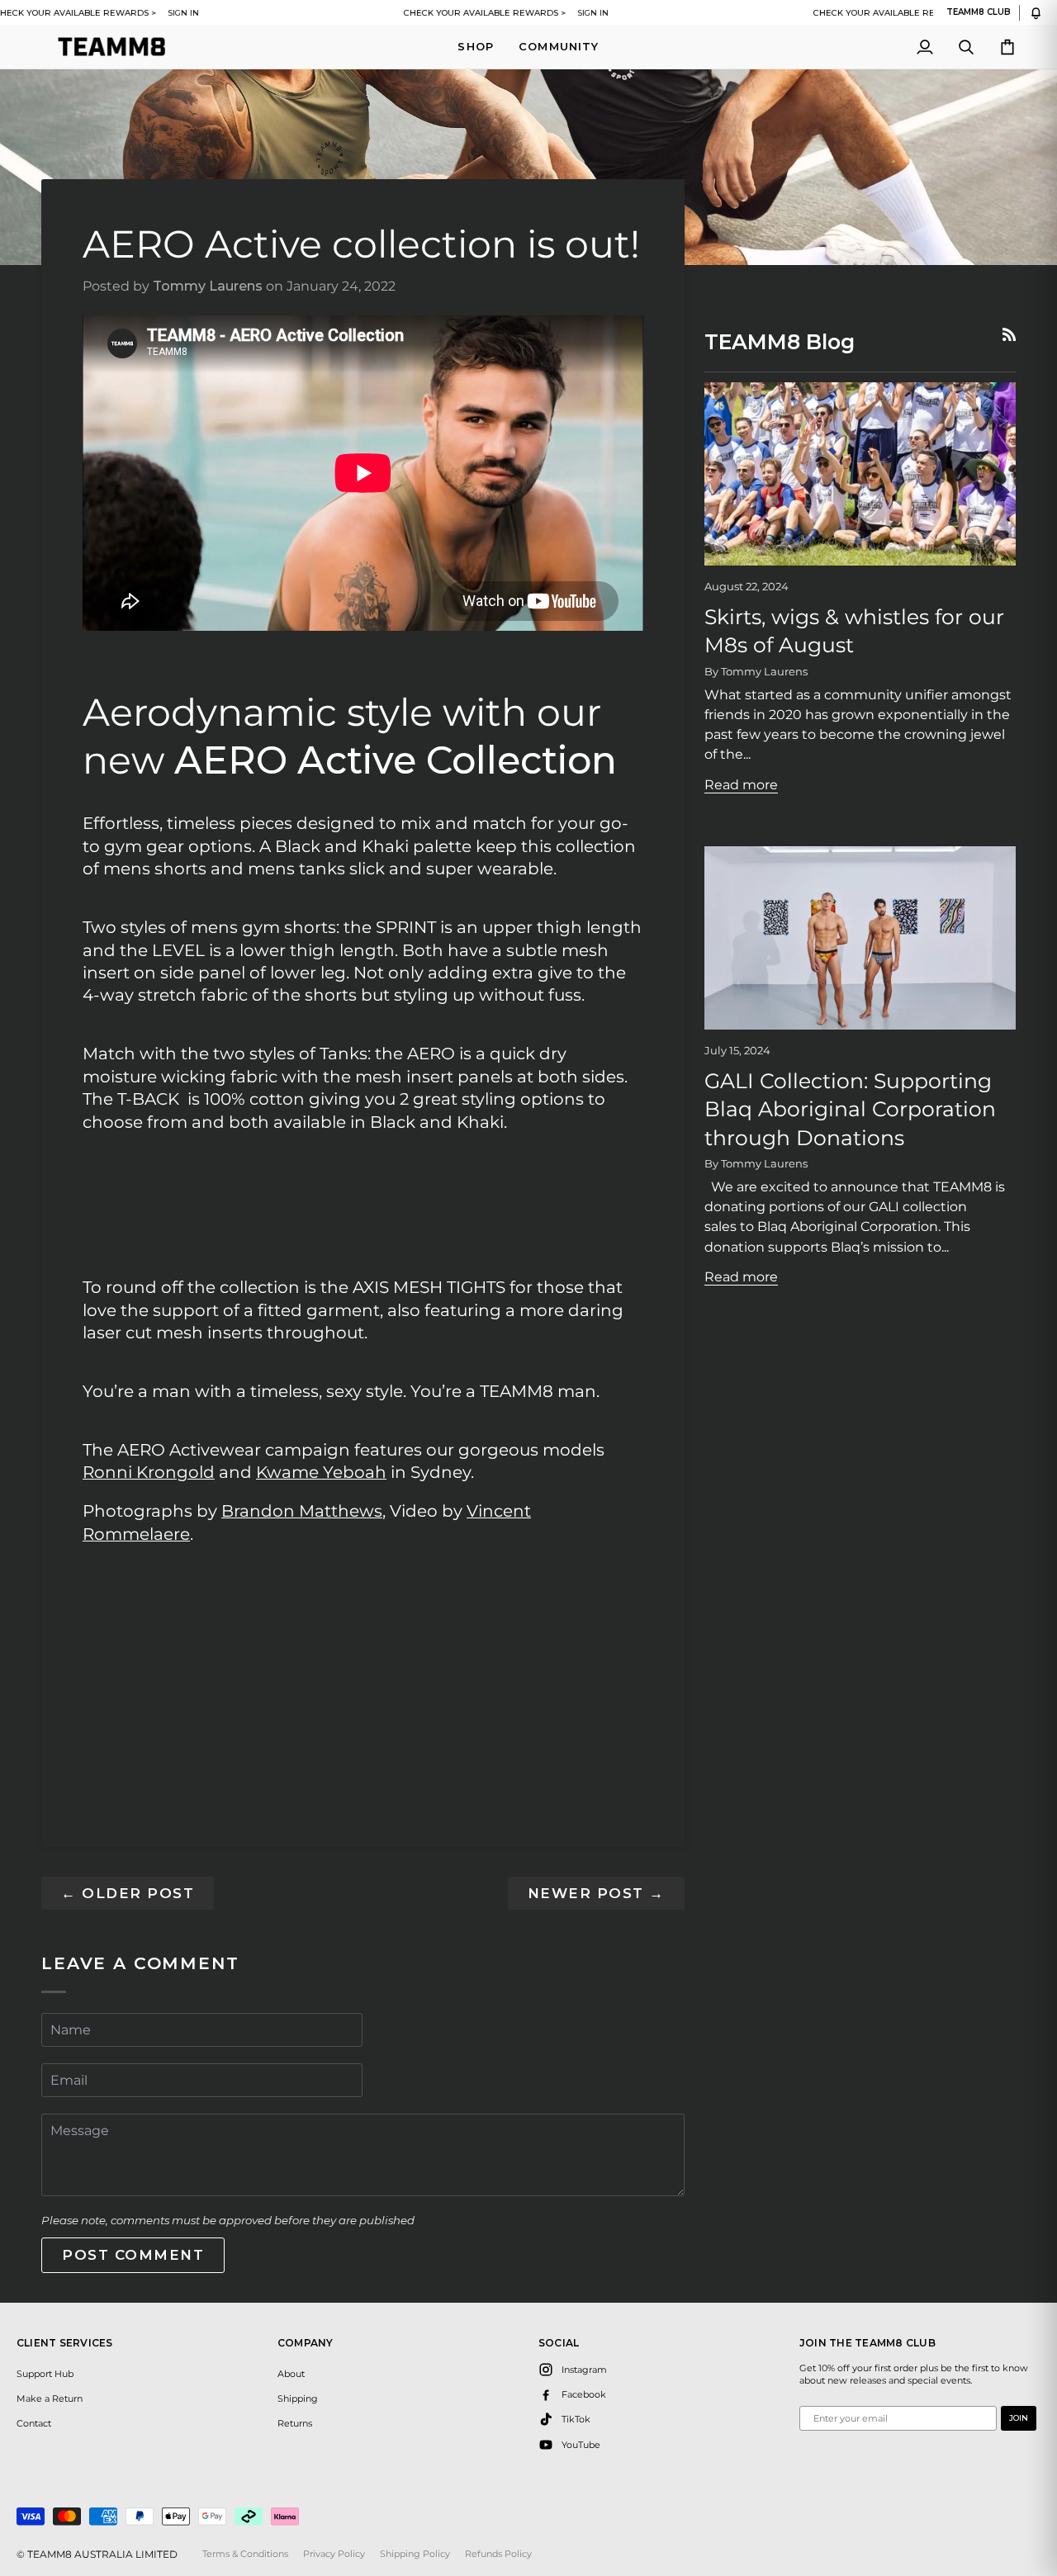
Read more (741, 784)
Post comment (133, 2255)
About (291, 2374)
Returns (295, 2423)
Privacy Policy (334, 2554)
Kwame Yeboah (321, 1472)
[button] (476, 47)
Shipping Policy (415, 2554)
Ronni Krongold (149, 1472)
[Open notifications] (1036, 13)
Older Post (128, 1893)
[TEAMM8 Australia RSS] (1009, 334)
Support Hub (45, 2374)
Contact (34, 2423)
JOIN (1019, 2418)
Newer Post (596, 1893)
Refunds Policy (498, 2554)
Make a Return (50, 2398)
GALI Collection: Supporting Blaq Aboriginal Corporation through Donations (850, 1109)
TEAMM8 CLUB (979, 12)
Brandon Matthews (302, 1511)
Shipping (298, 2398)
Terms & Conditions (245, 2554)
